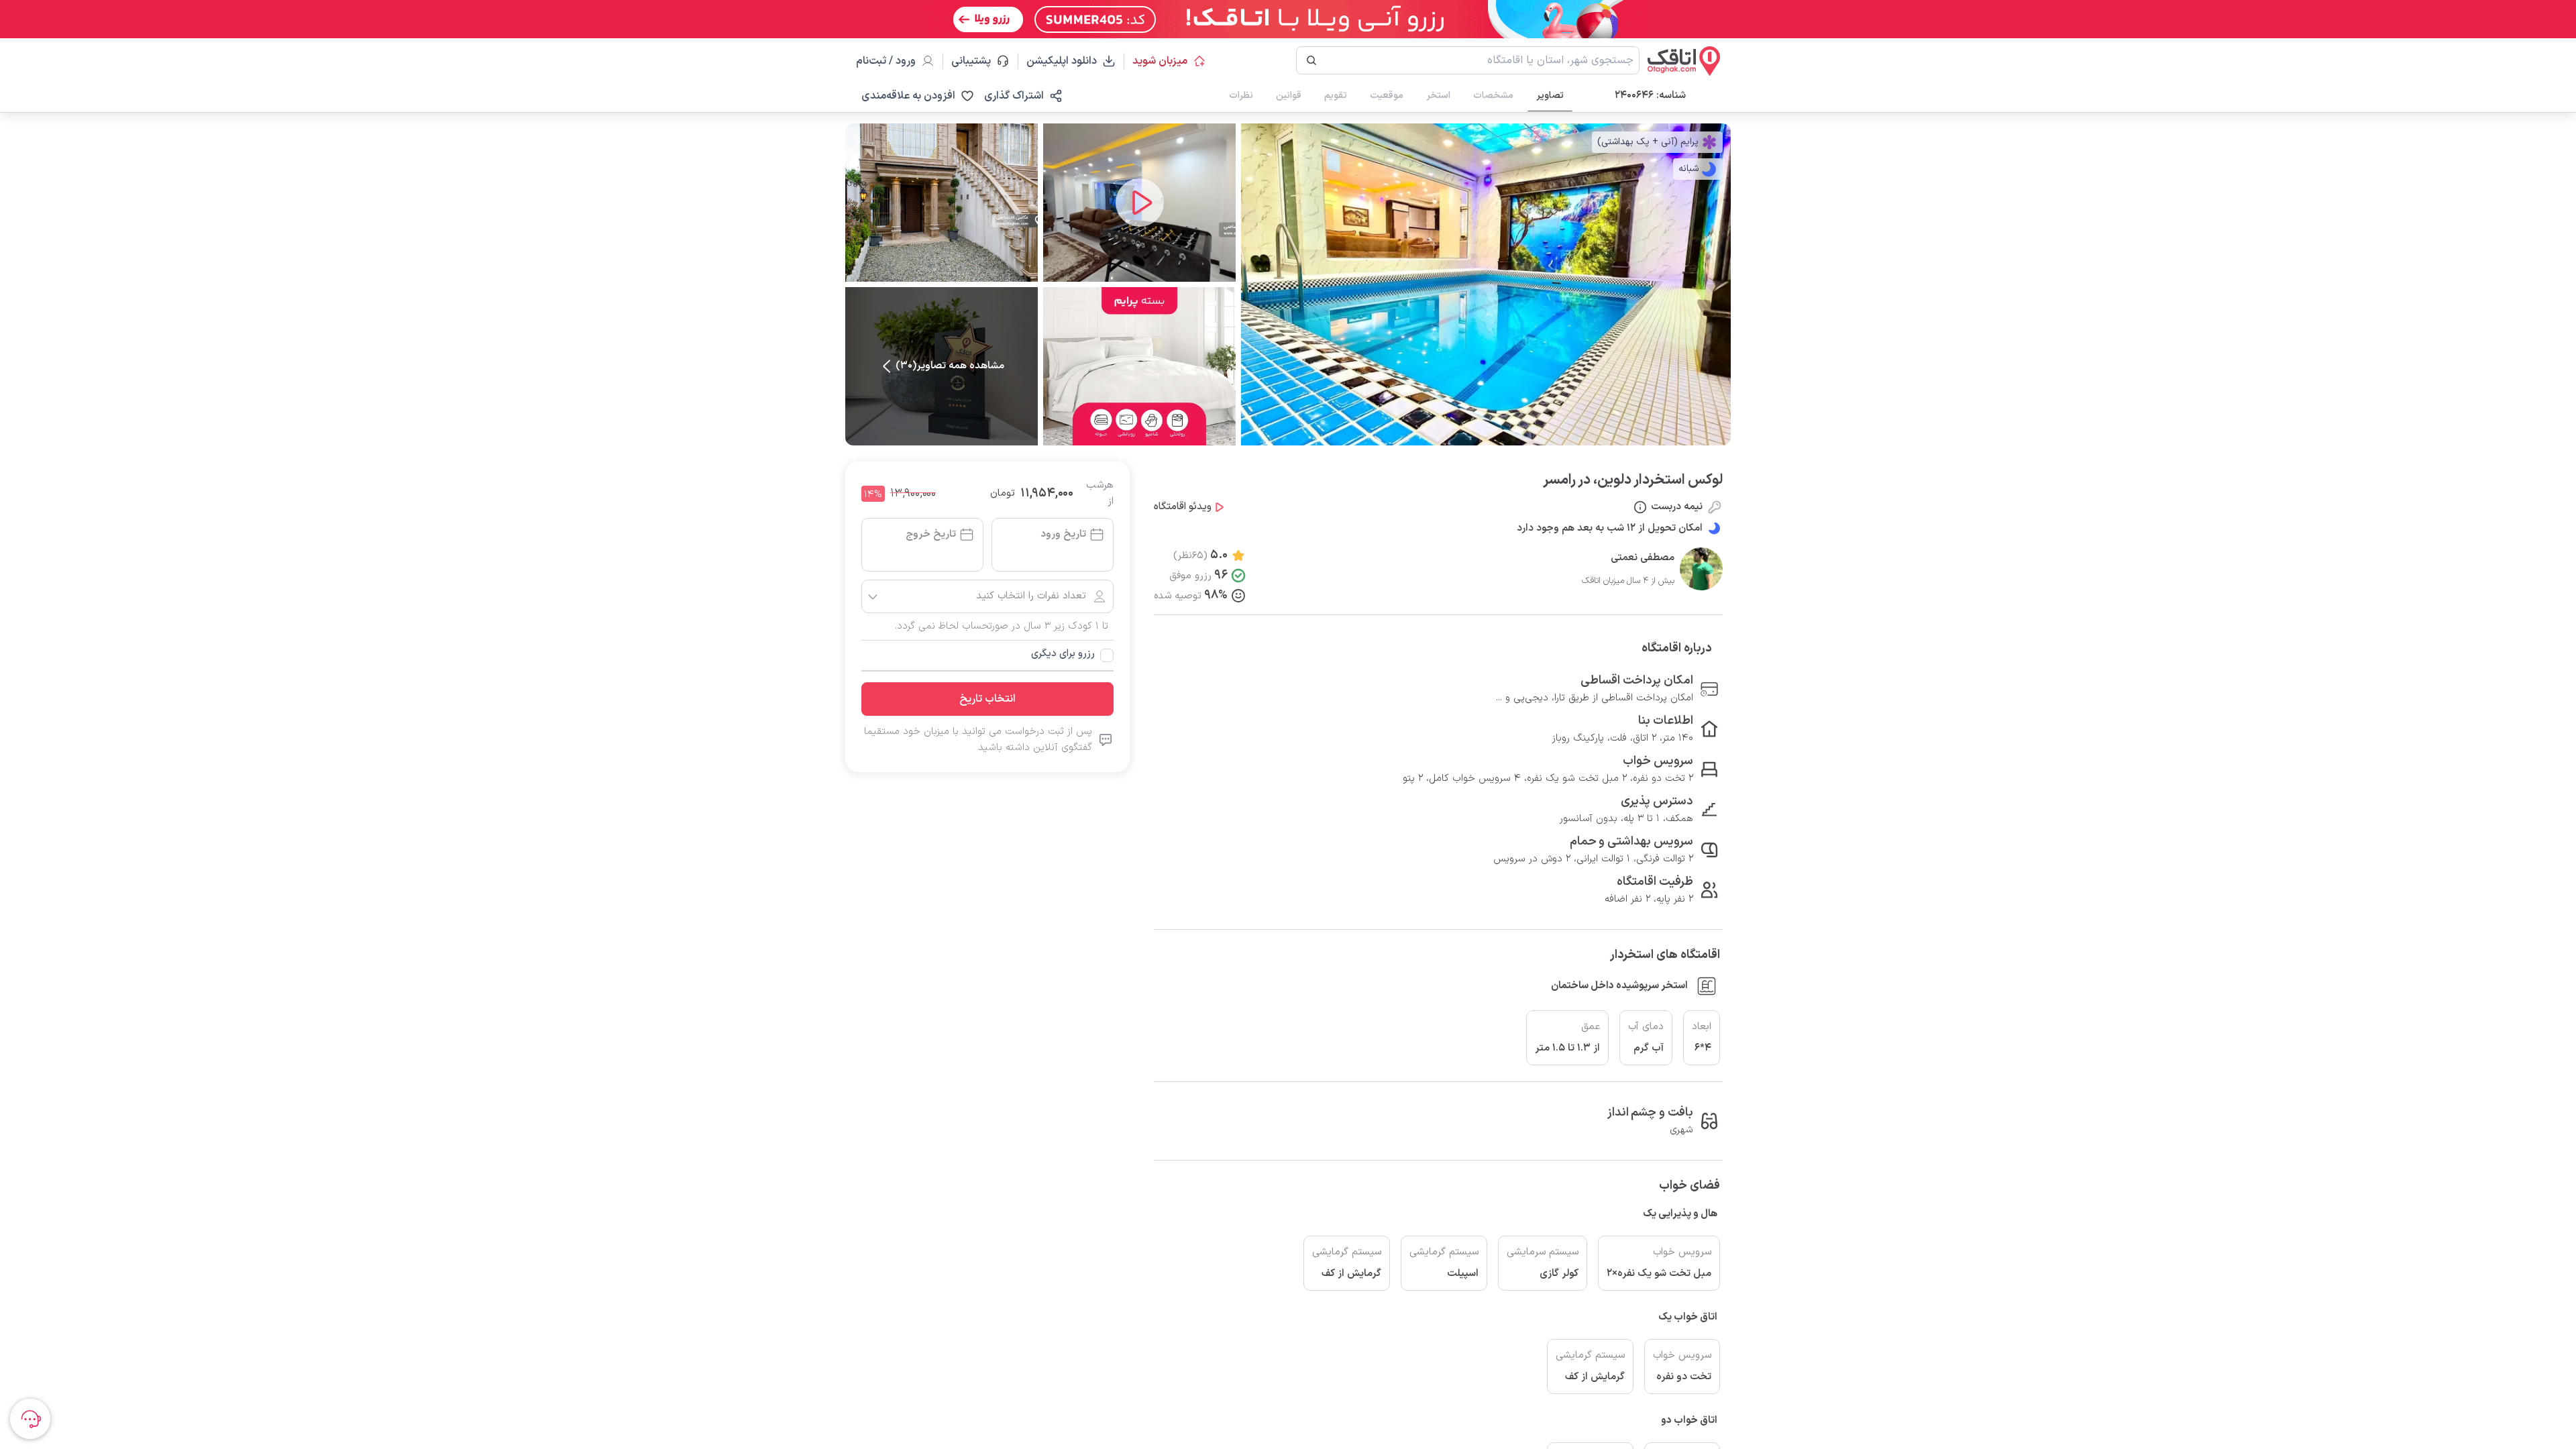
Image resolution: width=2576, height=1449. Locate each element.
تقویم (1336, 96)
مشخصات (1493, 96)
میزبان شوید (1160, 61)
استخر (1438, 96)
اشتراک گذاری (1014, 96)
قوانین (1289, 96)
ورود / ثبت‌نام (886, 61)
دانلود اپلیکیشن (1062, 61)
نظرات (1241, 96)
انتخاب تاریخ (987, 699)
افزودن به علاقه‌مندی (908, 96)
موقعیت (1387, 96)
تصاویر (1550, 96)
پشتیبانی (977, 61)
